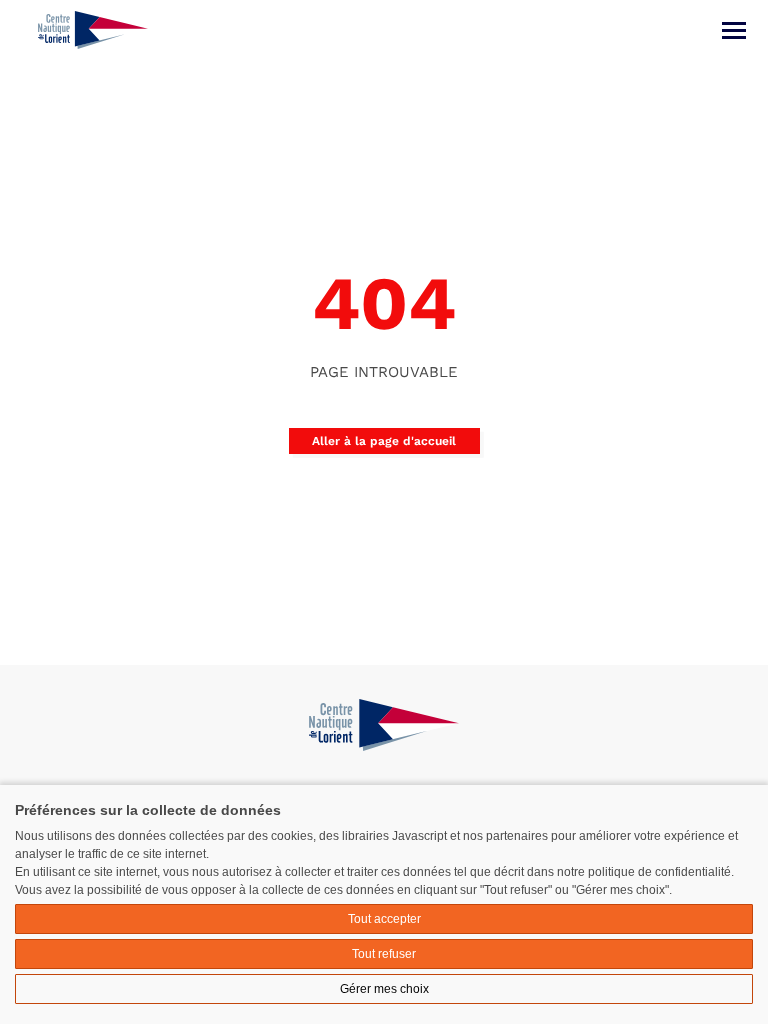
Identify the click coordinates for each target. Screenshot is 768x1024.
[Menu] (734, 30)
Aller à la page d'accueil (384, 441)
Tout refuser (384, 954)
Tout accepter (384, 919)
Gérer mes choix (384, 989)
